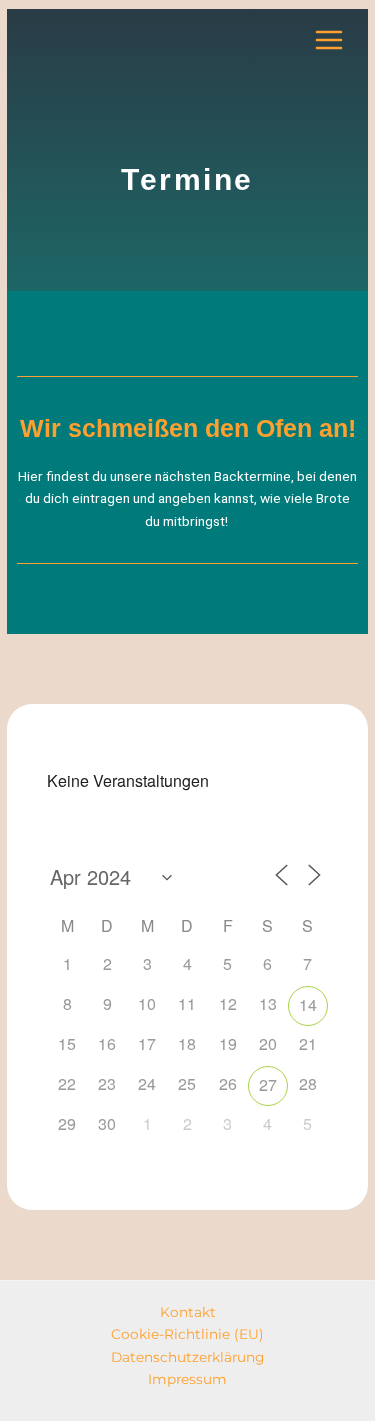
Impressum (187, 1379)
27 (268, 1084)
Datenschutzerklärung (187, 1357)
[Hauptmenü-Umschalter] (329, 40)
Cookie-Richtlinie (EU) (187, 1334)
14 (308, 1004)
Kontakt (188, 1312)
